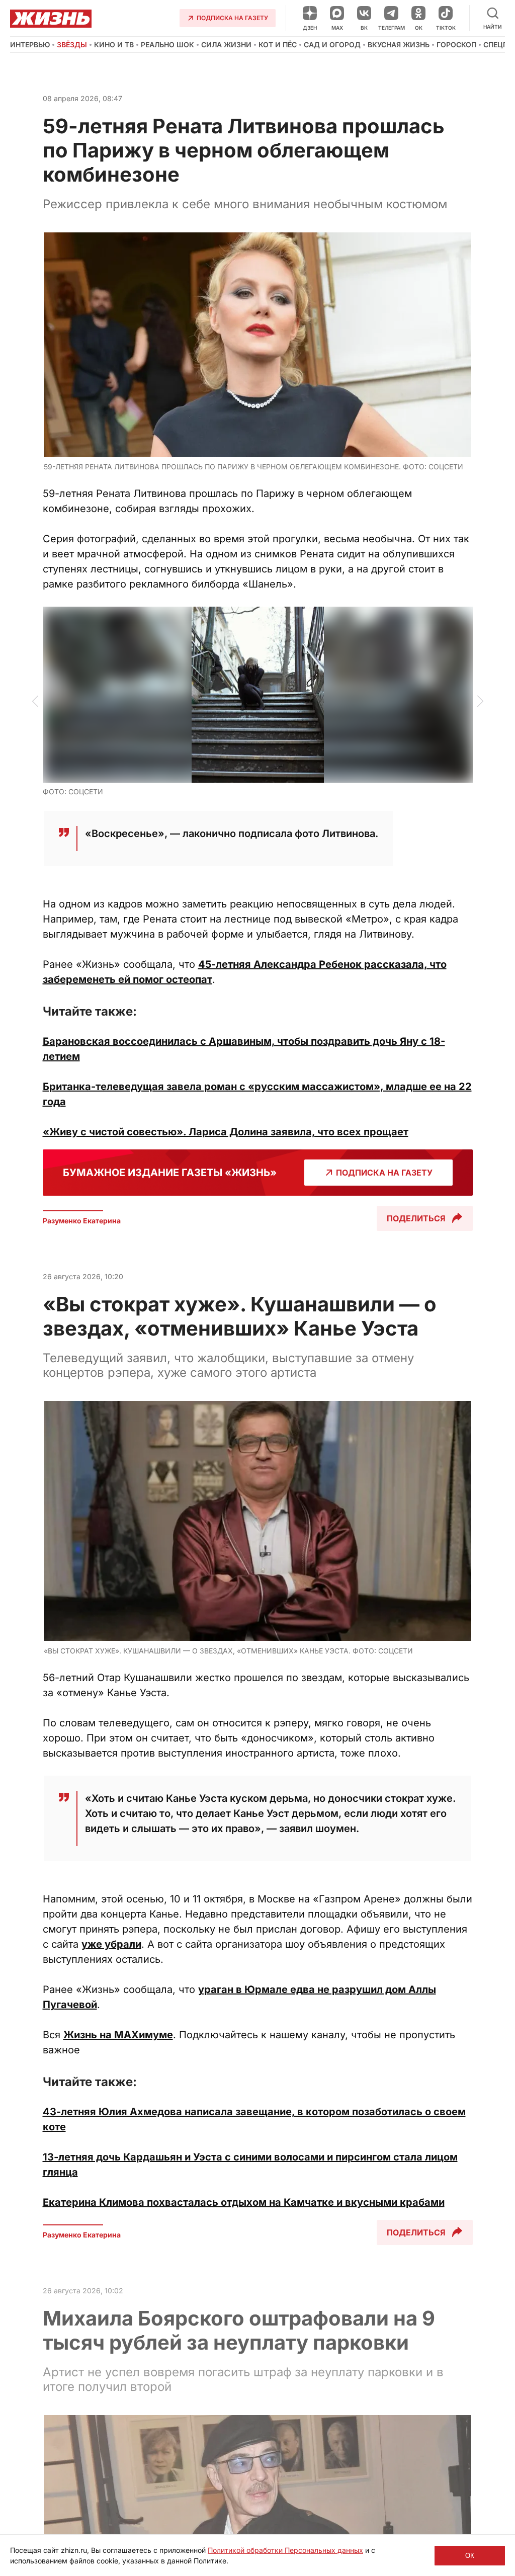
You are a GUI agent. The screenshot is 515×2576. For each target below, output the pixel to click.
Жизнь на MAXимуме (118, 2035)
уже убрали (111, 1944)
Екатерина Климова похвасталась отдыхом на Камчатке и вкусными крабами (244, 2202)
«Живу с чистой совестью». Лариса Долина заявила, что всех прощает (226, 1132)
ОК (470, 2556)
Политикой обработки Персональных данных (285, 2550)
